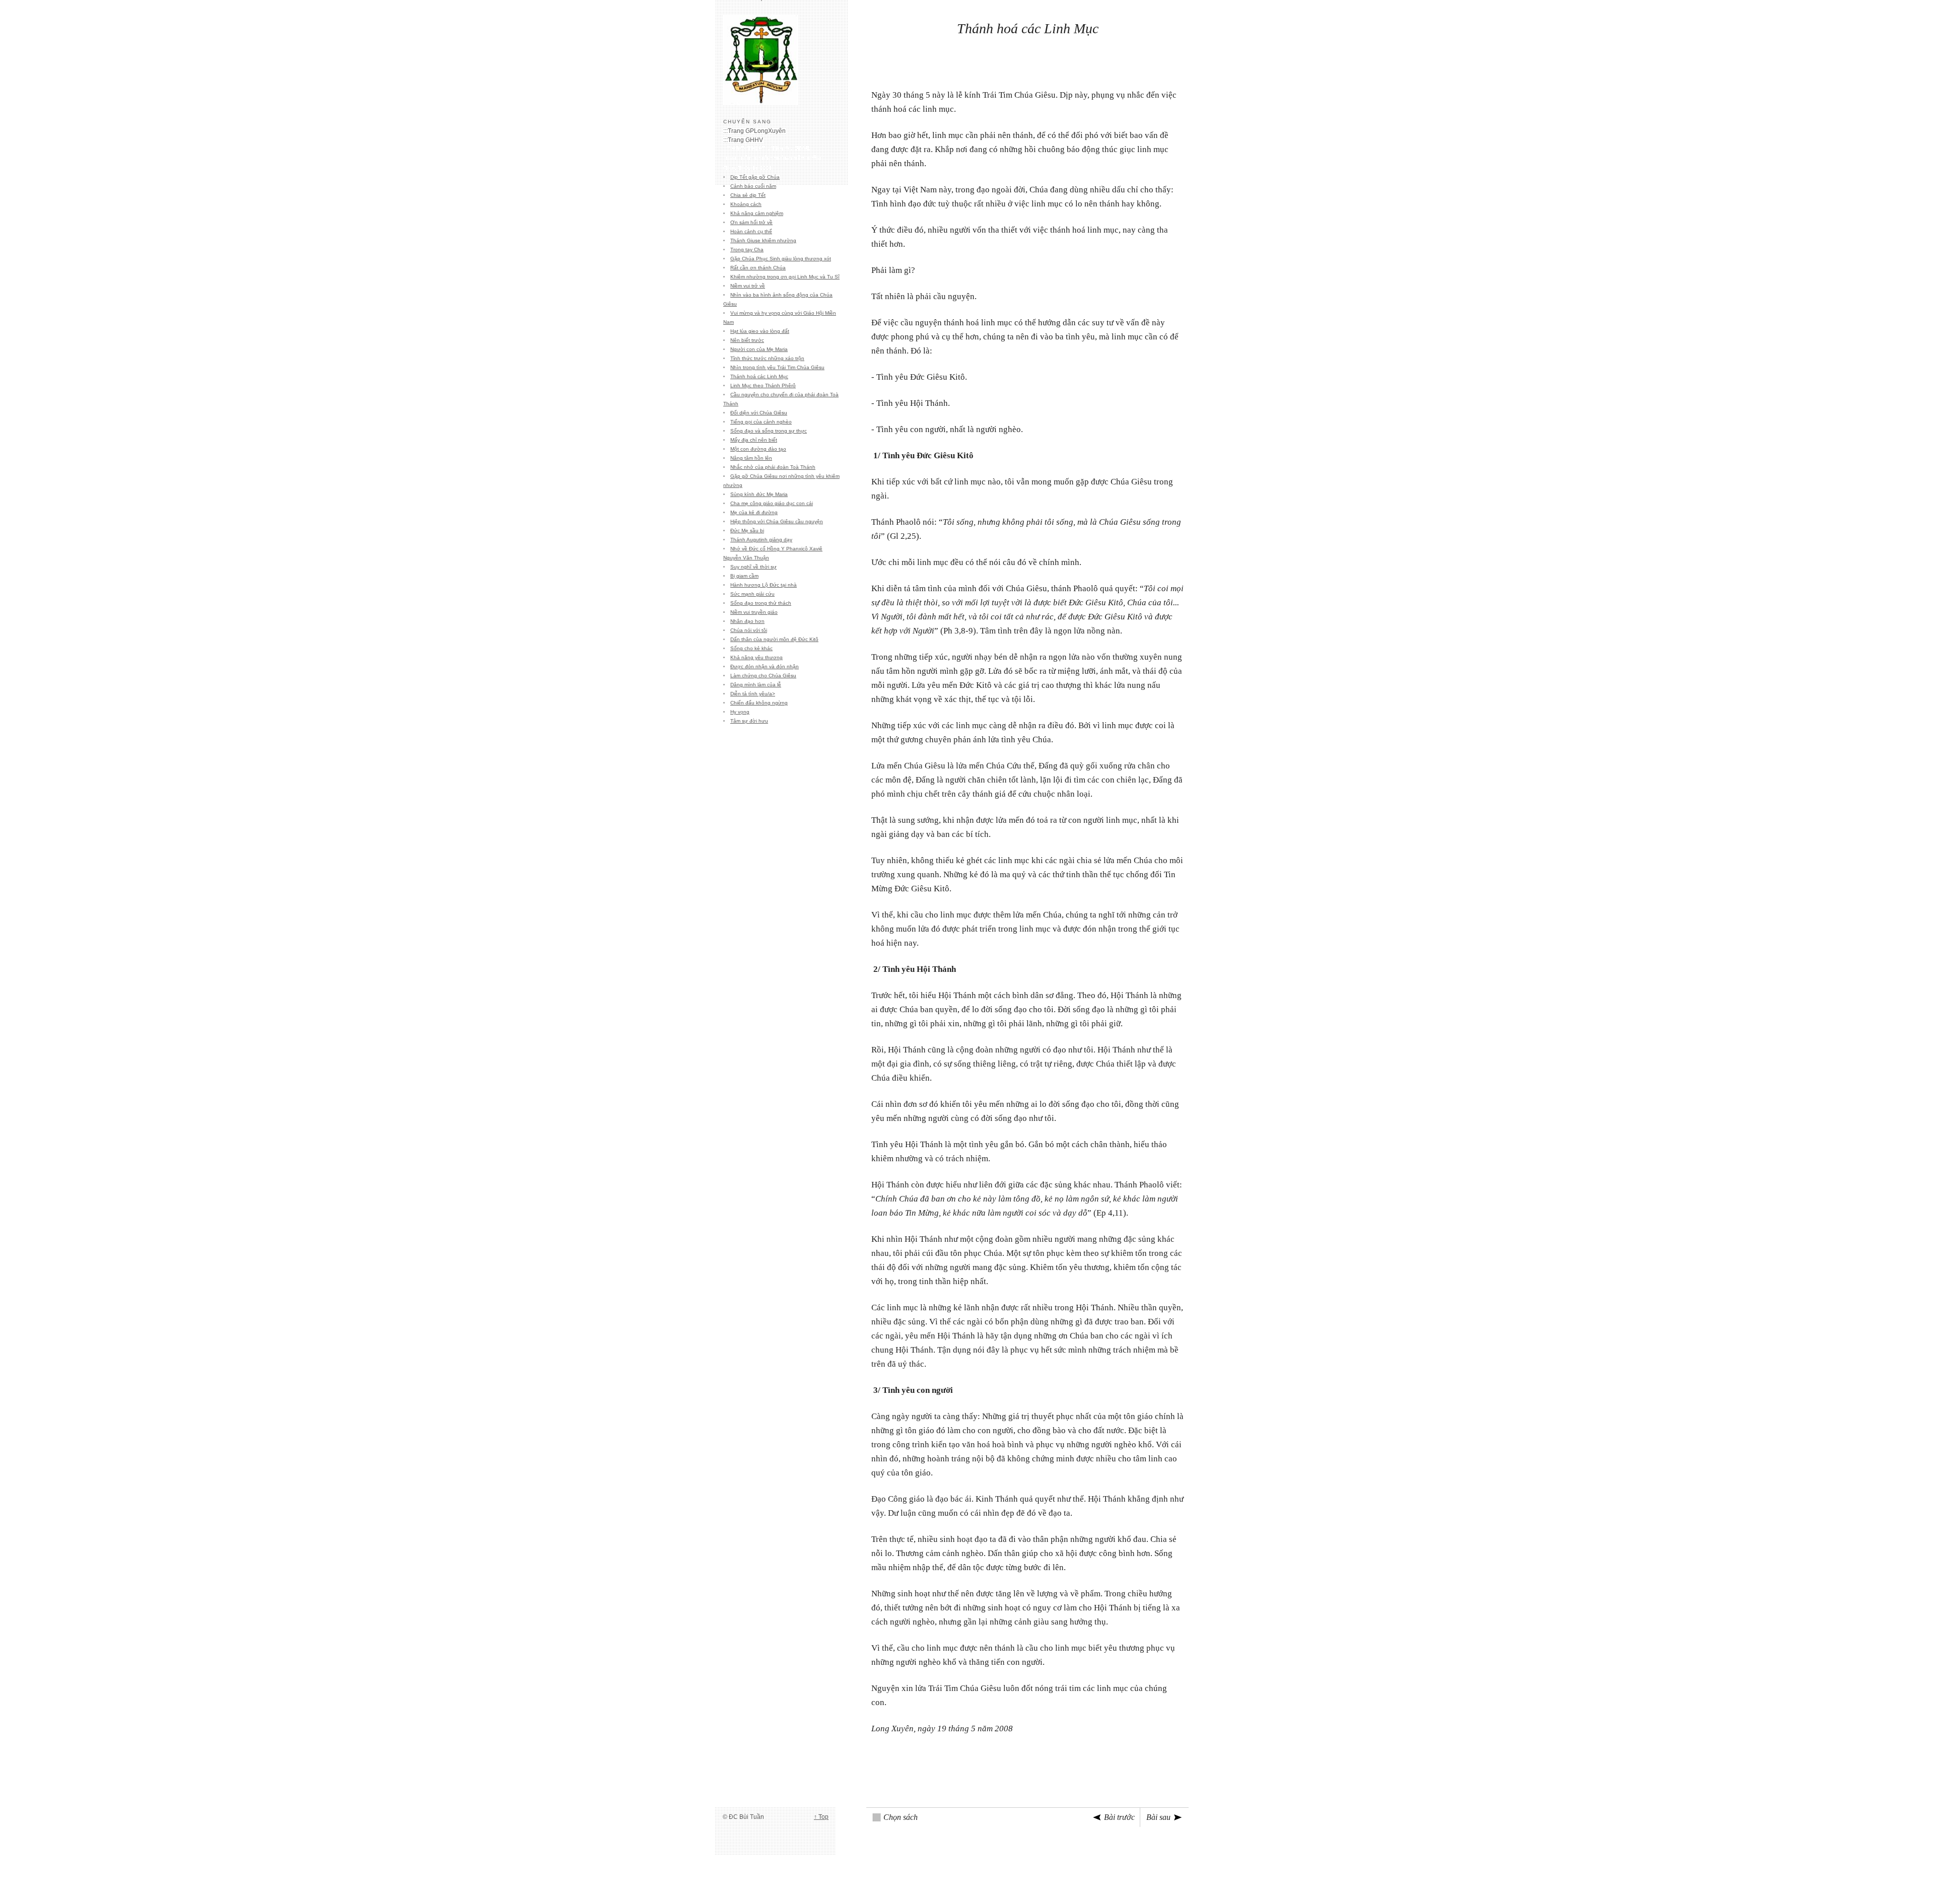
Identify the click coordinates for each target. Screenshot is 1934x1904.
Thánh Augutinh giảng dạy (761, 540)
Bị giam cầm (744, 576)
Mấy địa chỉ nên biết (754, 440)
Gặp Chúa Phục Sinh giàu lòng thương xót (781, 259)
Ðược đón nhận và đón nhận (765, 666)
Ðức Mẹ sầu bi (747, 531)
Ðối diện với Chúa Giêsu (759, 413)
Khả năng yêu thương (756, 657)
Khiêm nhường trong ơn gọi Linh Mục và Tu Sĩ (785, 277)
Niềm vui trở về (748, 286)
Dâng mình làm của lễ (756, 685)
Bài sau (1158, 1817)
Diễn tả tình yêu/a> (753, 694)
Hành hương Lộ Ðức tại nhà (764, 585)
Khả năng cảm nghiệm (757, 213)
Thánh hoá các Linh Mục (759, 376)
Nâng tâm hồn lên (751, 458)
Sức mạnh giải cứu (752, 594)
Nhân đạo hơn (747, 621)
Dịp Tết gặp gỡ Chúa (755, 177)
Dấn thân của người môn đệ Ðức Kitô (774, 639)
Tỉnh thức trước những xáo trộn (767, 358)
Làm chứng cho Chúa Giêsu (763, 676)
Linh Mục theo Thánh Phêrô (763, 385)
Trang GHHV (745, 140)
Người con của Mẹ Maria (759, 349)
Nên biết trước (747, 340)
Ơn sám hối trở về (751, 222)
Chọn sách (901, 1817)
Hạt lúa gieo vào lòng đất (760, 331)
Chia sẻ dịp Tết (748, 195)
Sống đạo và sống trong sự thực (769, 431)
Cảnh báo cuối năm (753, 186)
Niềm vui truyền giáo (754, 612)
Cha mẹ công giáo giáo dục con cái (772, 503)
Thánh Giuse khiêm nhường (763, 240)
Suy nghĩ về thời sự (753, 567)
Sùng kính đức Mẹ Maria (759, 494)
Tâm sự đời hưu (749, 721)
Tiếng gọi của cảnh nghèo (761, 422)
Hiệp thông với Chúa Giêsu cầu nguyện (777, 521)
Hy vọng (740, 712)
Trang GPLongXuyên (757, 131)
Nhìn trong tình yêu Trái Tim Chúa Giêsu (777, 367)
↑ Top (821, 1817)
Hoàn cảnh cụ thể (751, 231)
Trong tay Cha (747, 250)
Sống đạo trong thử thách (761, 603)
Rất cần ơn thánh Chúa (758, 268)
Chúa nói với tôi (749, 630)
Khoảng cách (746, 204)
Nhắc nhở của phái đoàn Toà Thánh (773, 467)
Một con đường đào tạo (758, 449)
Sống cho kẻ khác (751, 648)
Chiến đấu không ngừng (759, 703)
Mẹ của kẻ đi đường (754, 512)
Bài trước (1119, 1817)
